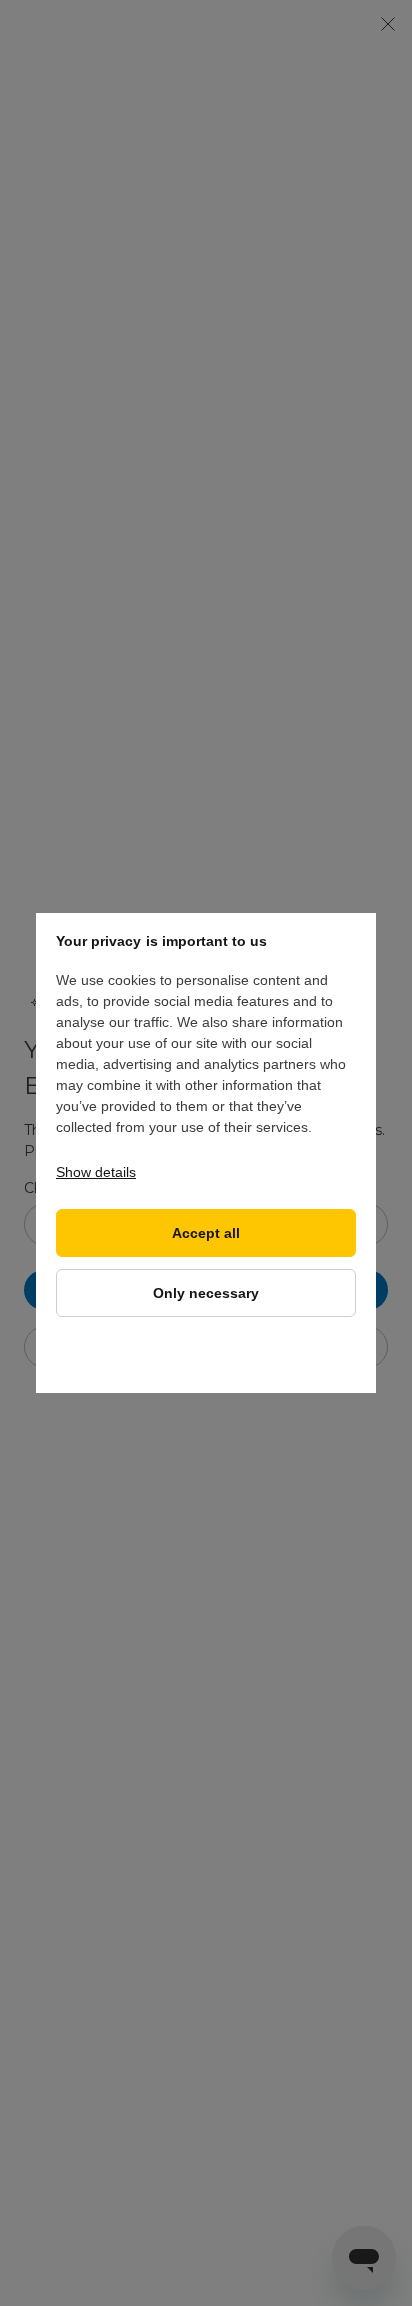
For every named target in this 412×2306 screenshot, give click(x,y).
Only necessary (206, 1293)
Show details (96, 1172)
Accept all (206, 1233)
